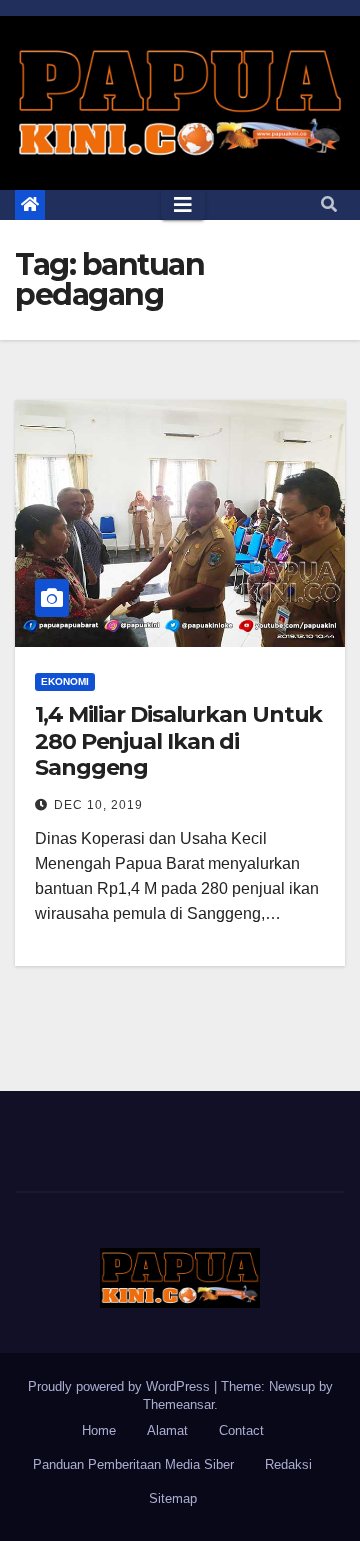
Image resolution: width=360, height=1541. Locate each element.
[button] (329, 204)
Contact (241, 1430)
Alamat (167, 1430)
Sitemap (173, 1498)
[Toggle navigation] (183, 205)
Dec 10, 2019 (98, 805)
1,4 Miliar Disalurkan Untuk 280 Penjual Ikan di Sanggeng (178, 741)
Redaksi (288, 1464)
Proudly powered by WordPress (121, 1386)
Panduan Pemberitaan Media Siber (133, 1464)
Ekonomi (65, 681)
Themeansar (178, 1404)
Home (99, 1430)
